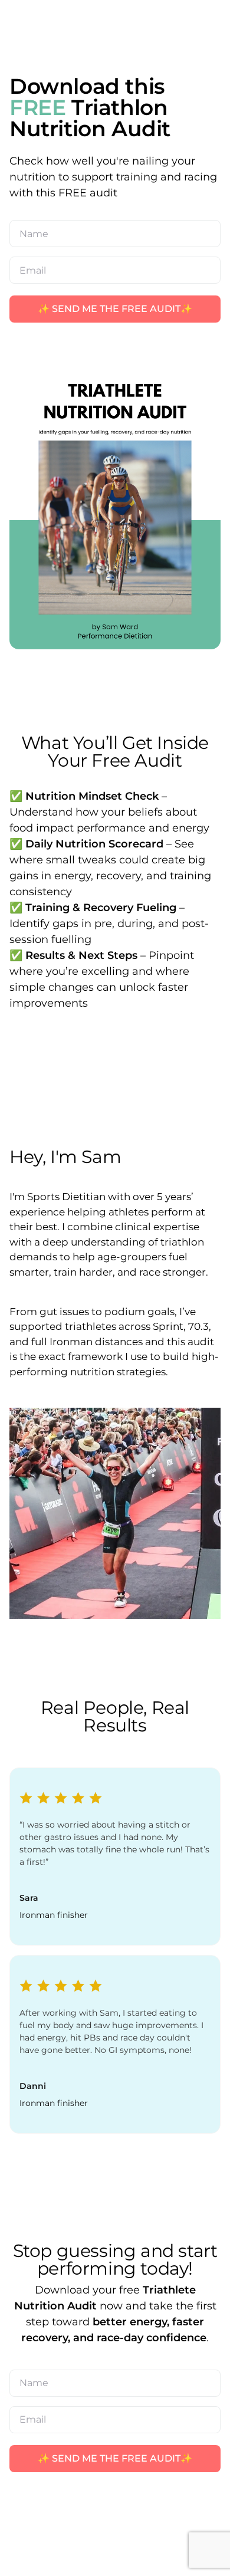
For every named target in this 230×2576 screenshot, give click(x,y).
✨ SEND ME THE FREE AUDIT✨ (115, 309)
